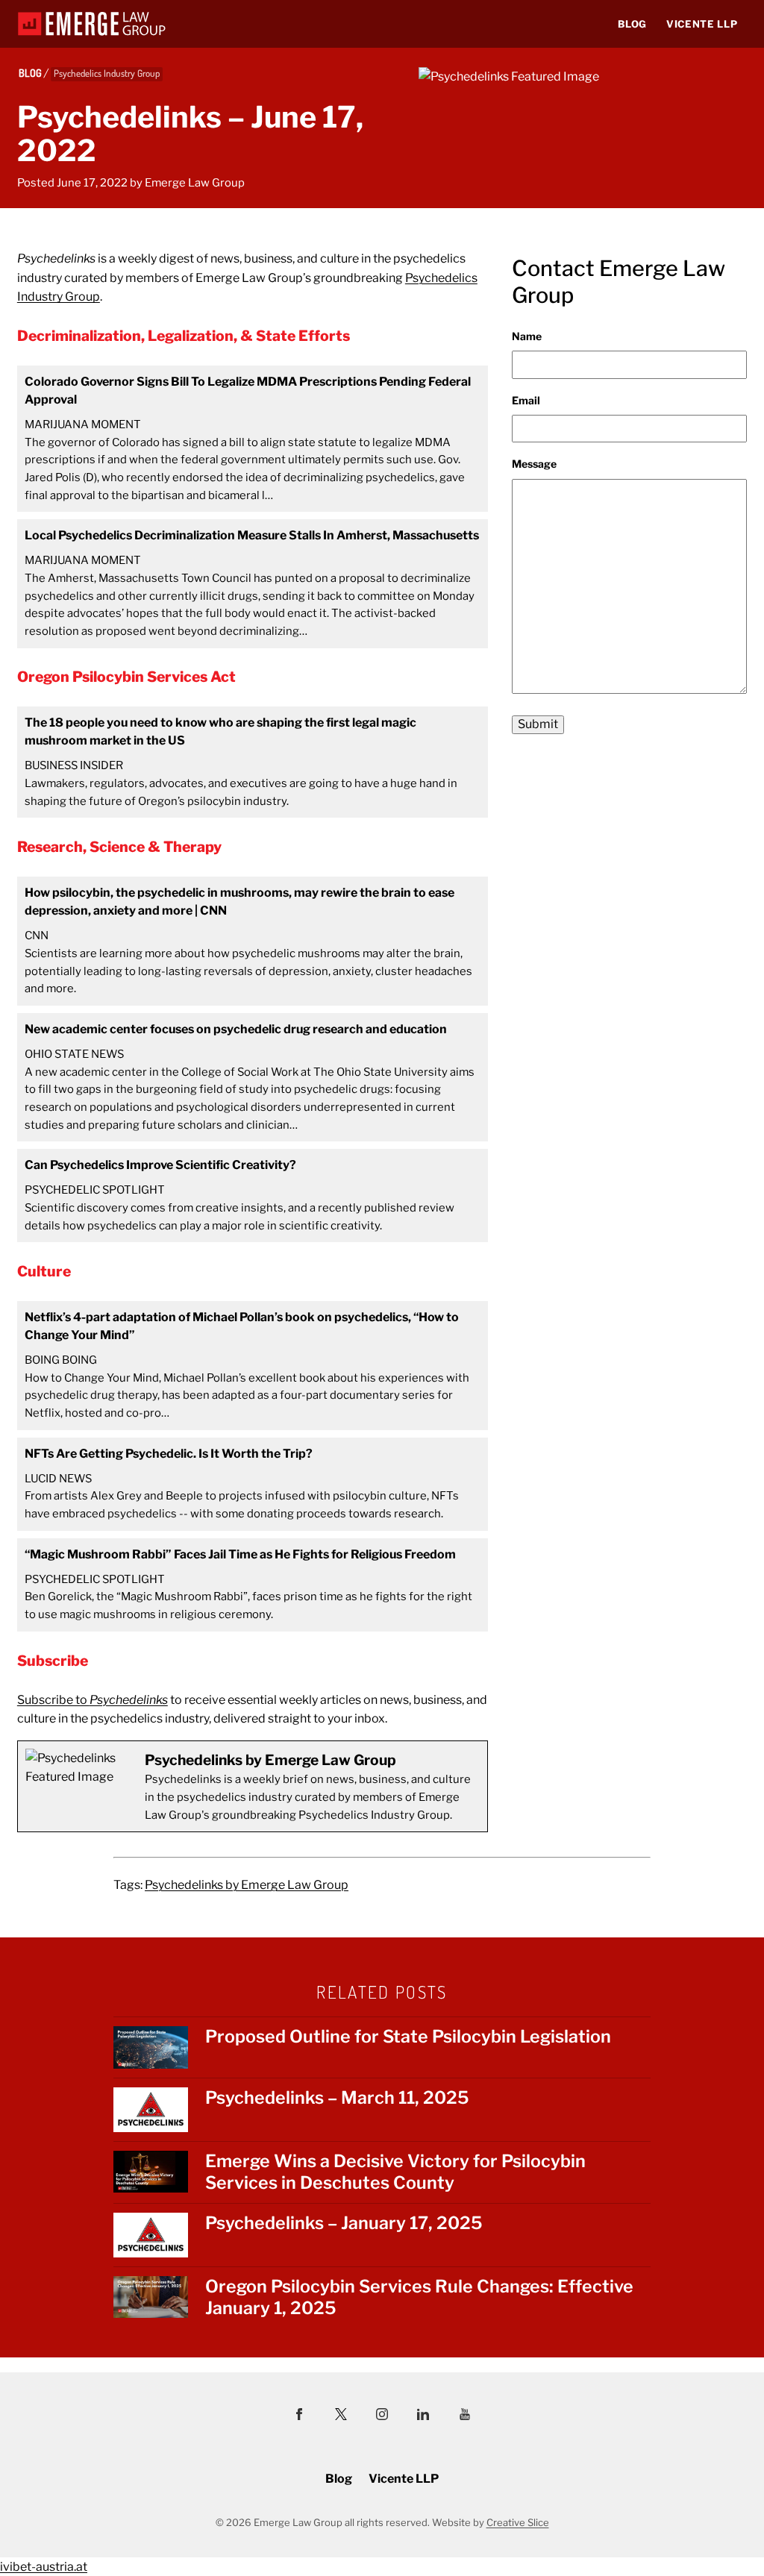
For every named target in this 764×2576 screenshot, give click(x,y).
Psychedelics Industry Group (107, 73)
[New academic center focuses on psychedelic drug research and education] (253, 1077)
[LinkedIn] (423, 2416)
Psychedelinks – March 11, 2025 (337, 2098)
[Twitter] (341, 2416)
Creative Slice (518, 2522)
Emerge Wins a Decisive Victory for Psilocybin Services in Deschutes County (395, 2172)
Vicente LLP (702, 24)
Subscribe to (93, 1700)
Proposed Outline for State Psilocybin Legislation (408, 2037)
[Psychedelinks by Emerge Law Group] (253, 1787)
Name (527, 336)
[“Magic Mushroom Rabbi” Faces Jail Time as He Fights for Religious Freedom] (253, 1585)
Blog (632, 24)
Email (526, 400)
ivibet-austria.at (44, 2567)
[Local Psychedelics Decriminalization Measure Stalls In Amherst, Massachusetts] (253, 583)
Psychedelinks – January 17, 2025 (344, 2223)
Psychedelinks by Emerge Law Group (247, 1885)
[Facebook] (299, 2416)
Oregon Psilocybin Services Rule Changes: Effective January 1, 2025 (419, 2297)
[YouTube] (465, 2416)
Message (534, 464)
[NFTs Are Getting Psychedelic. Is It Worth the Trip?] (253, 1484)
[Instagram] (382, 2416)
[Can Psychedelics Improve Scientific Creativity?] (253, 1195)
